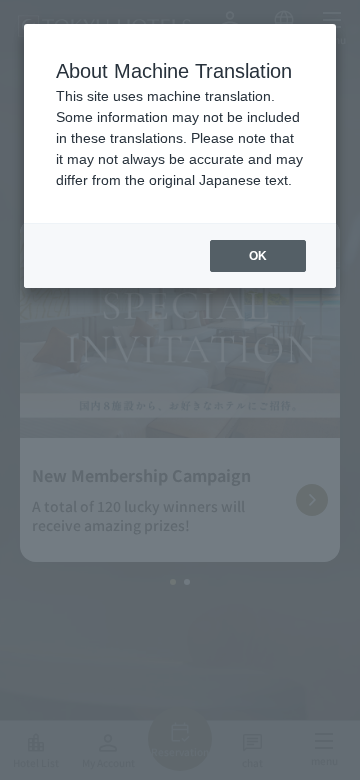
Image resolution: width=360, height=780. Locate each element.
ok (258, 256)
